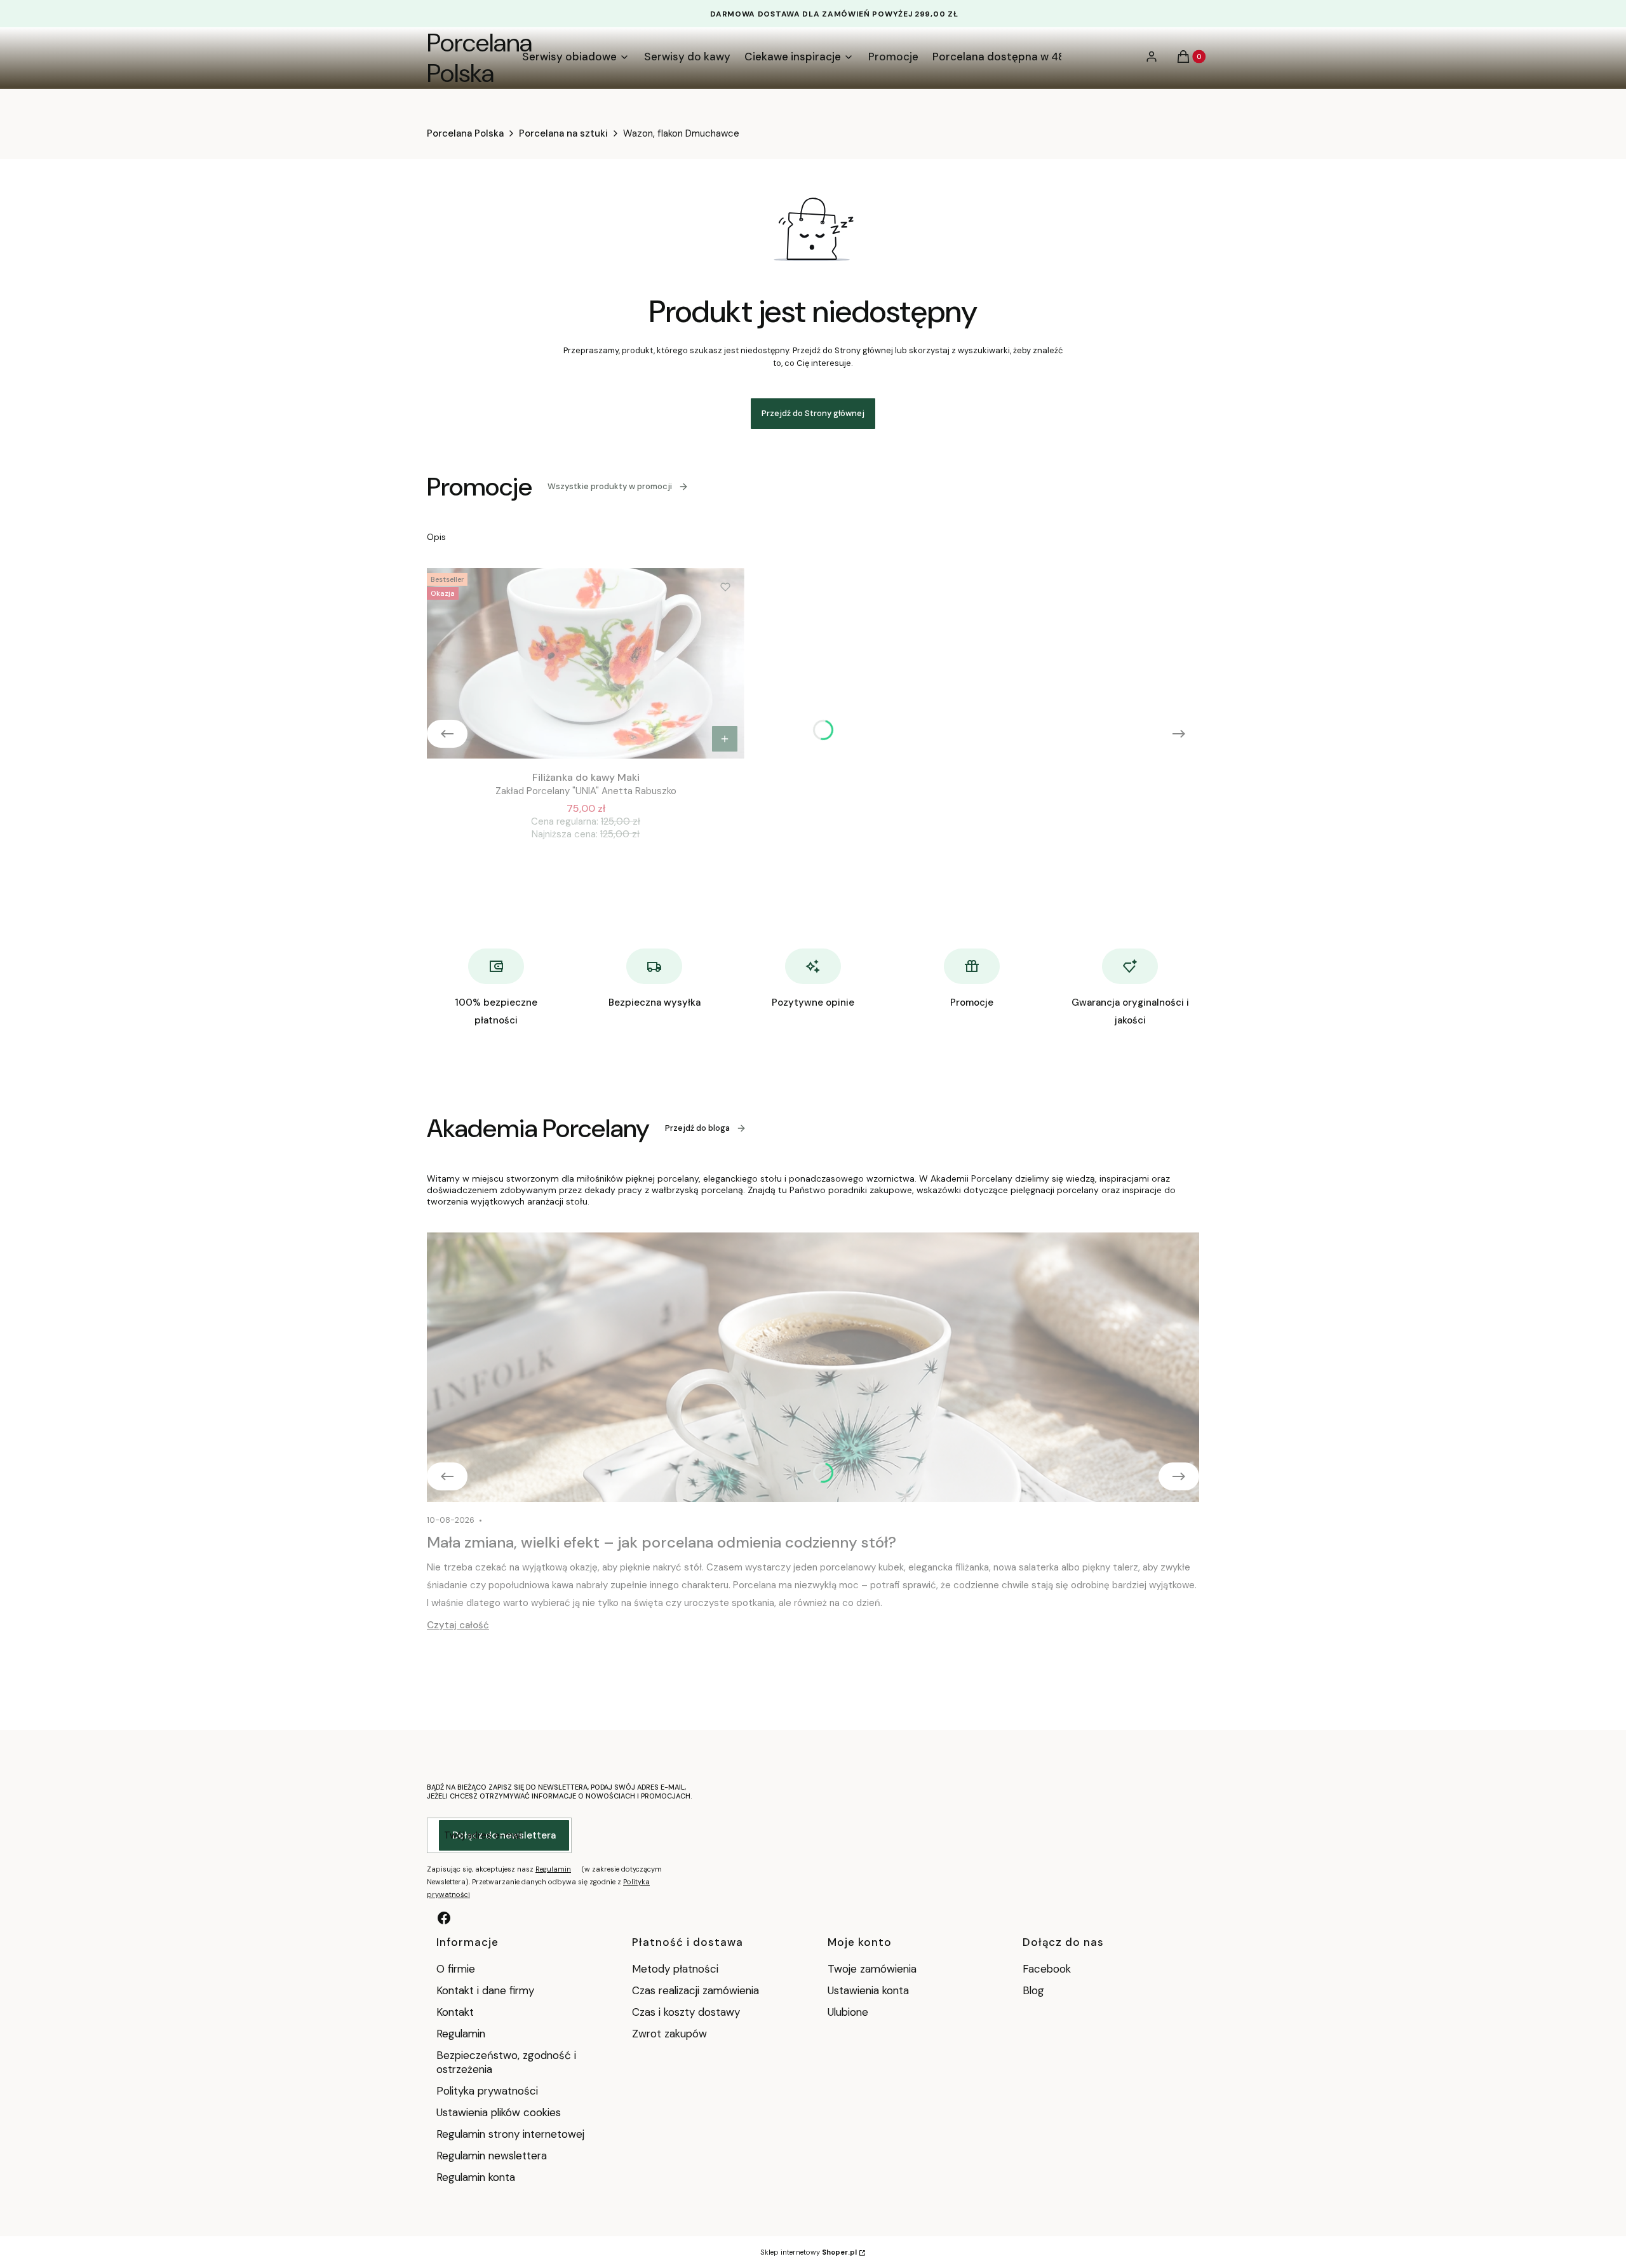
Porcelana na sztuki (563, 133)
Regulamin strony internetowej (510, 2134)
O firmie (456, 1969)
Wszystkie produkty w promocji (610, 486)
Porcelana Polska (480, 58)
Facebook (1048, 1969)
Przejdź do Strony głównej (813, 413)
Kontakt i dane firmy (485, 1990)
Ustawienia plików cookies (500, 2112)
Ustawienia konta (868, 1990)
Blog (1033, 1990)
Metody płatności (675, 1969)
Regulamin (553, 1869)
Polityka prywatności (487, 2091)
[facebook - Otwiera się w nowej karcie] (444, 1918)
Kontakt (455, 2012)
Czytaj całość (458, 1625)
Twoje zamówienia (872, 1969)
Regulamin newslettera (492, 2156)
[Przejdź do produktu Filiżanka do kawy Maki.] (586, 663)
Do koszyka (725, 739)
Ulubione (848, 2012)
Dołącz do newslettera (504, 1835)
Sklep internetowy (809, 2252)
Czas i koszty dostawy (686, 2012)
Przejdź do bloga (697, 1128)
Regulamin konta (476, 2177)
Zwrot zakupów (669, 2034)
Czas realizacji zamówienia (695, 1990)
